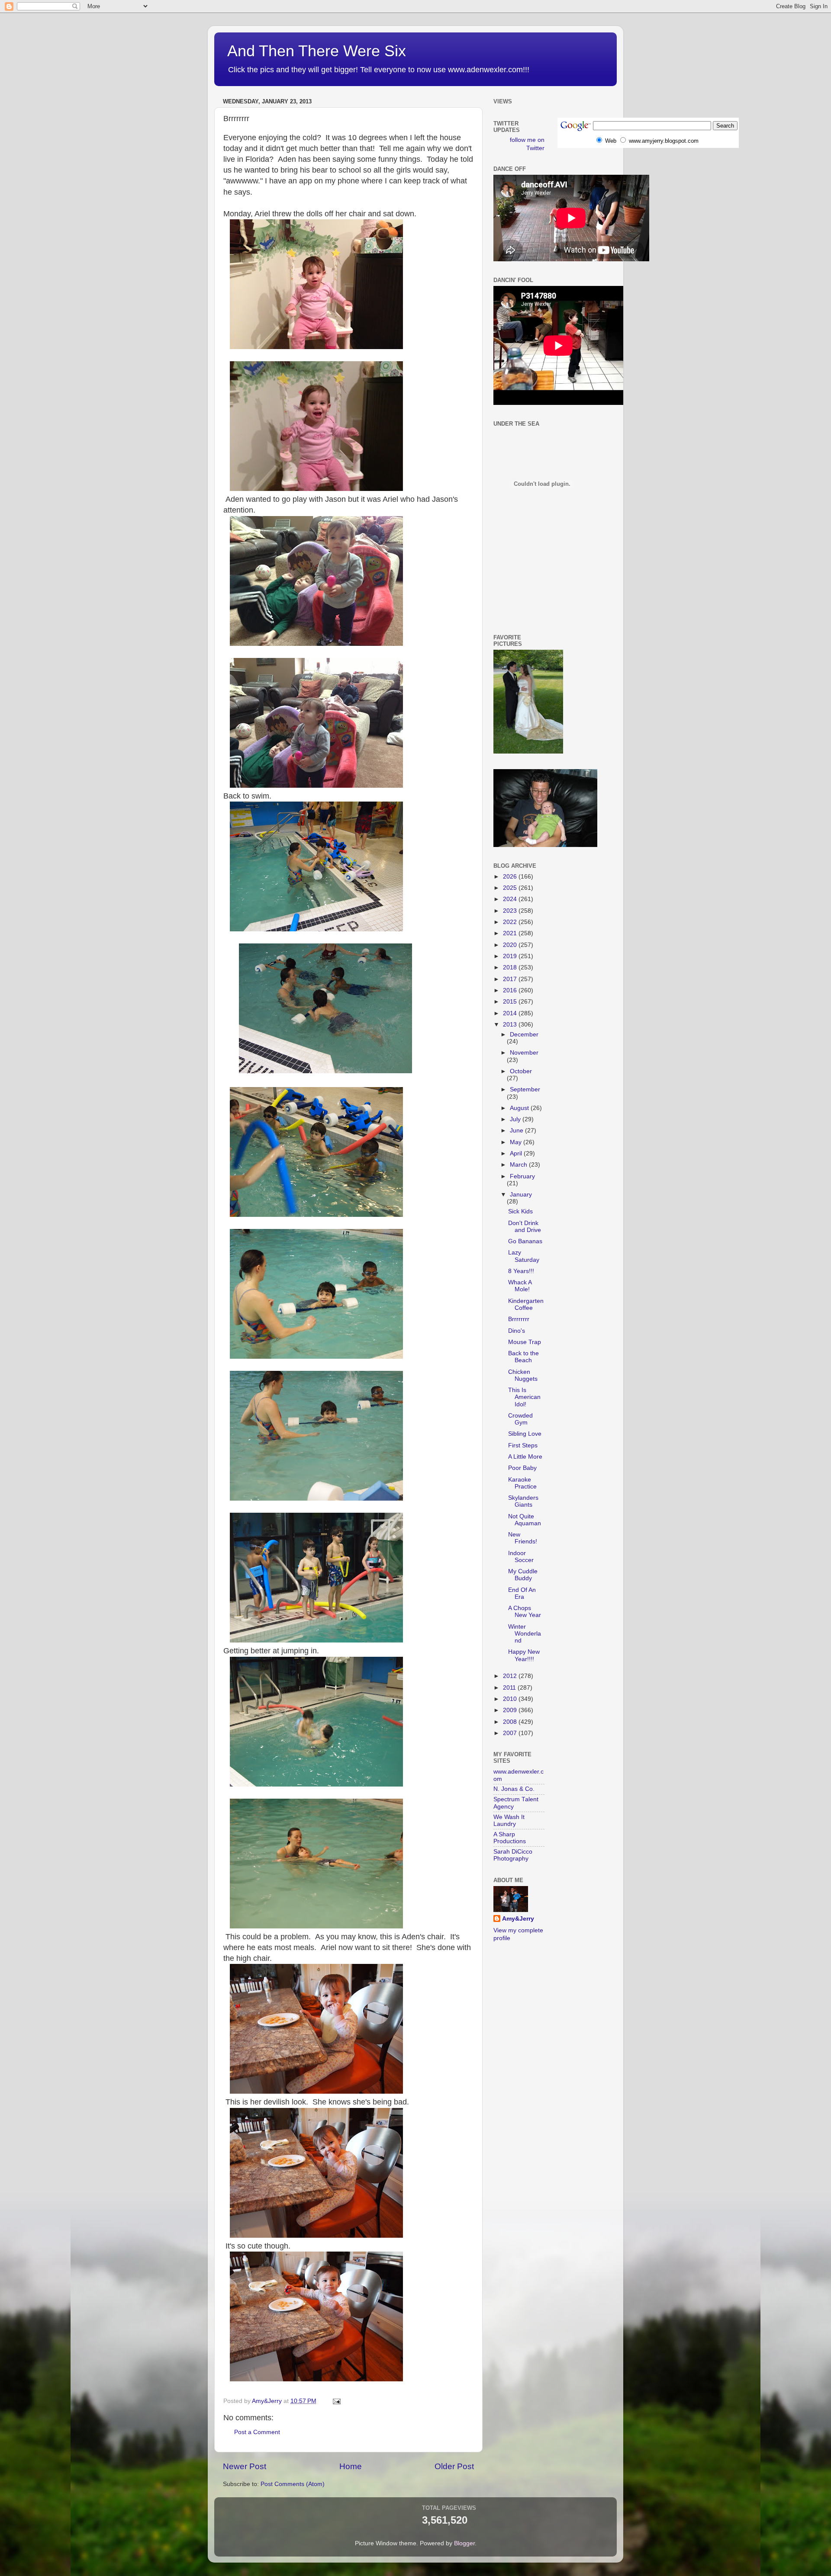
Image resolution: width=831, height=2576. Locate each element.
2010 (511, 1699)
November (524, 1053)
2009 (511, 1710)
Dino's (517, 1331)
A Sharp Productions (510, 1838)
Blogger (464, 2543)
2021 (511, 933)
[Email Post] (336, 2401)
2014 (511, 1013)
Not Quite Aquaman (525, 1520)
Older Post (454, 2466)
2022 (511, 922)
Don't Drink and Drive (525, 1227)
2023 (511, 911)
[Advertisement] (532, 586)
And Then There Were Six (317, 51)
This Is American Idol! (524, 1397)
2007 (511, 1733)
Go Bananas (525, 1241)
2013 (511, 1025)
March (519, 1165)
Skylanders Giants (523, 1501)
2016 (511, 990)
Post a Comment (257, 2432)
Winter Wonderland (525, 1634)
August (520, 1108)
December (524, 1035)
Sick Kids (520, 1211)
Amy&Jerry (518, 1919)
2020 (511, 945)
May (517, 1142)
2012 (511, 1676)
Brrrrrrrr (519, 1319)
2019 (511, 956)
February (522, 1176)
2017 (511, 979)
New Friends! (523, 1538)
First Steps (523, 1445)
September (525, 1089)
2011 (510, 1688)
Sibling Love (525, 1434)
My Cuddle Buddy (523, 1575)
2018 (511, 967)
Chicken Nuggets (523, 1375)
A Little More (525, 1457)
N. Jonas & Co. (514, 1789)
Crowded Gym (520, 1419)
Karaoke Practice (522, 1483)
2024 (511, 899)
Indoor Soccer (521, 1557)
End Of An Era (522, 1593)
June (517, 1131)
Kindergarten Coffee (526, 1304)
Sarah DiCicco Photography (513, 1855)
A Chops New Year (525, 1612)
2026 (511, 877)
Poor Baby (522, 1468)
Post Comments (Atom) (293, 2484)
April (517, 1153)
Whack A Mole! (520, 1286)
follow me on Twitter (527, 144)
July (516, 1119)
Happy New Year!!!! (524, 1655)
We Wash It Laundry (509, 1821)
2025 (511, 888)
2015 (511, 1002)
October (521, 1071)
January (521, 1195)
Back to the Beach (523, 1357)
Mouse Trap (525, 1342)
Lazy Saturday (524, 1256)
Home (351, 2466)
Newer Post (245, 2466)
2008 (511, 1722)
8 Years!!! (521, 1271)
